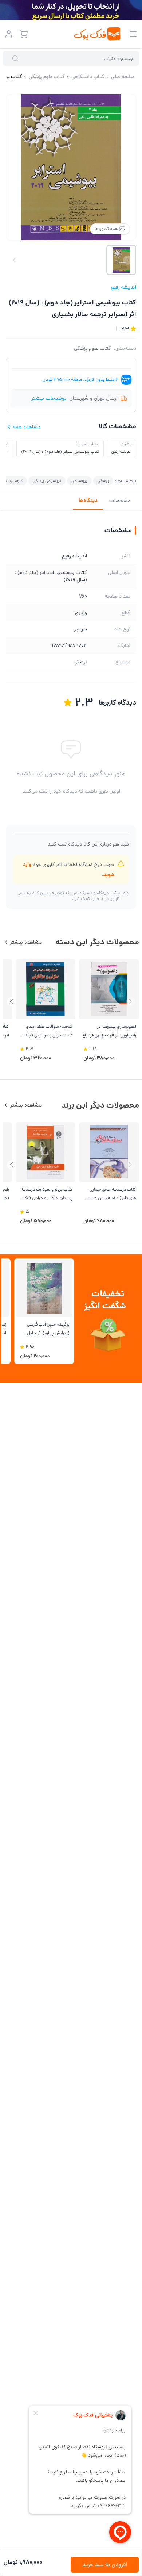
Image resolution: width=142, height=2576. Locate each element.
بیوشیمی (79, 481)
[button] (11, 1002)
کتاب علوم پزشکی (92, 348)
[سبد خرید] (23, 34)
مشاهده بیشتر (26, 942)
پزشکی (103, 481)
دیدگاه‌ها (88, 501)
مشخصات (120, 501)
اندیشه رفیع (123, 287)
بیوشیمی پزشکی (47, 481)
